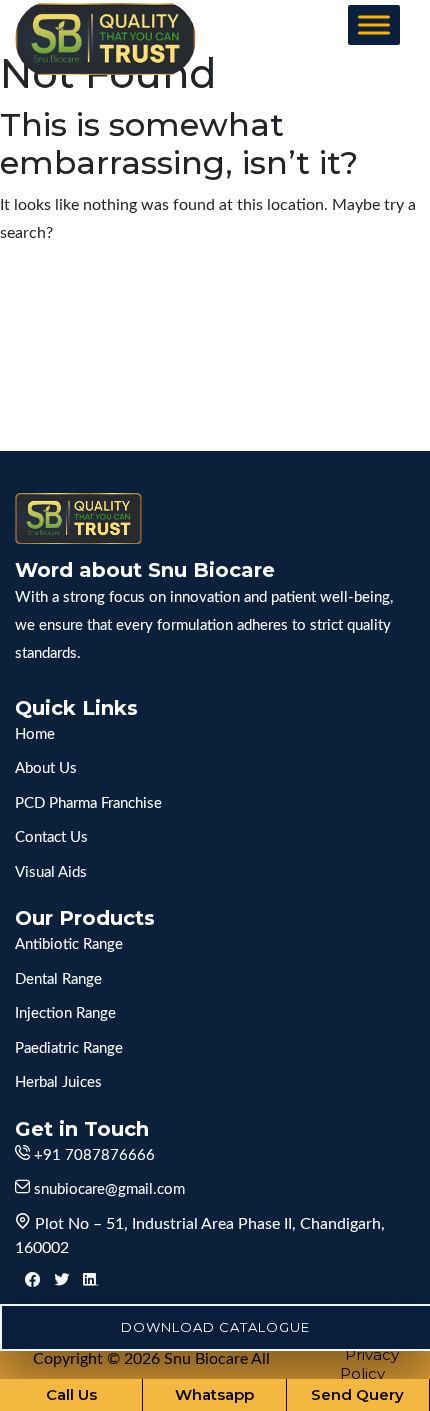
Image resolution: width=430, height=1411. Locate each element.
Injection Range (65, 1013)
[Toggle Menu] (374, 24)
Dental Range (58, 979)
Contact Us (51, 837)
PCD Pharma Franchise (88, 803)
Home (35, 734)
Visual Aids (51, 872)
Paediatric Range (69, 1048)
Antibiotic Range (69, 944)
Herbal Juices (58, 1082)
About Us (46, 768)
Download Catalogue (215, 1327)
